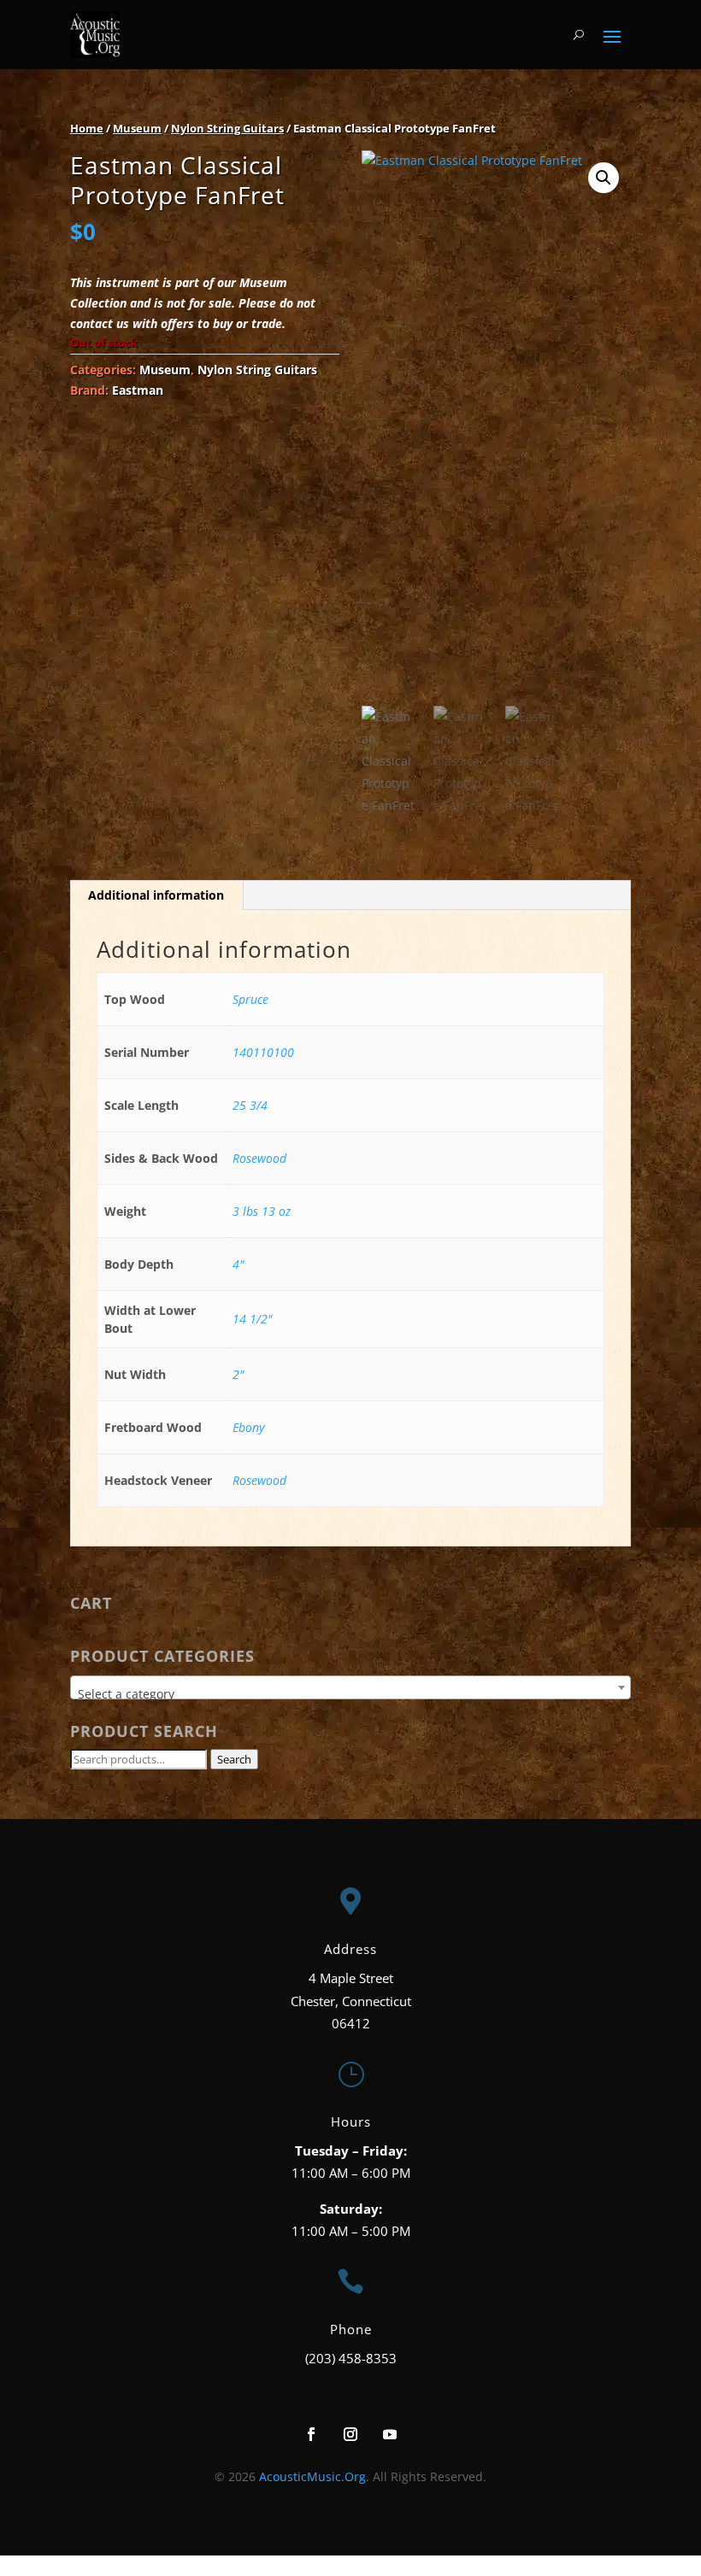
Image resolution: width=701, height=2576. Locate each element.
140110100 (263, 1052)
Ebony (248, 1427)
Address (350, 1949)
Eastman (138, 390)
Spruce (250, 999)
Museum (137, 128)
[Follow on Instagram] (350, 2434)
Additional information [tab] (156, 895)
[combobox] (350, 1687)
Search (234, 1759)
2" (238, 1374)
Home (87, 128)
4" (238, 1264)
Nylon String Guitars (227, 128)
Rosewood (259, 1158)
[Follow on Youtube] (390, 2434)
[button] (604, 178)
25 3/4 (250, 1105)
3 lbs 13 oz (262, 1211)
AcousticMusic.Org (312, 2476)
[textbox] (350, 1694)
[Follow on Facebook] (311, 2434)
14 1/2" (252, 1319)
